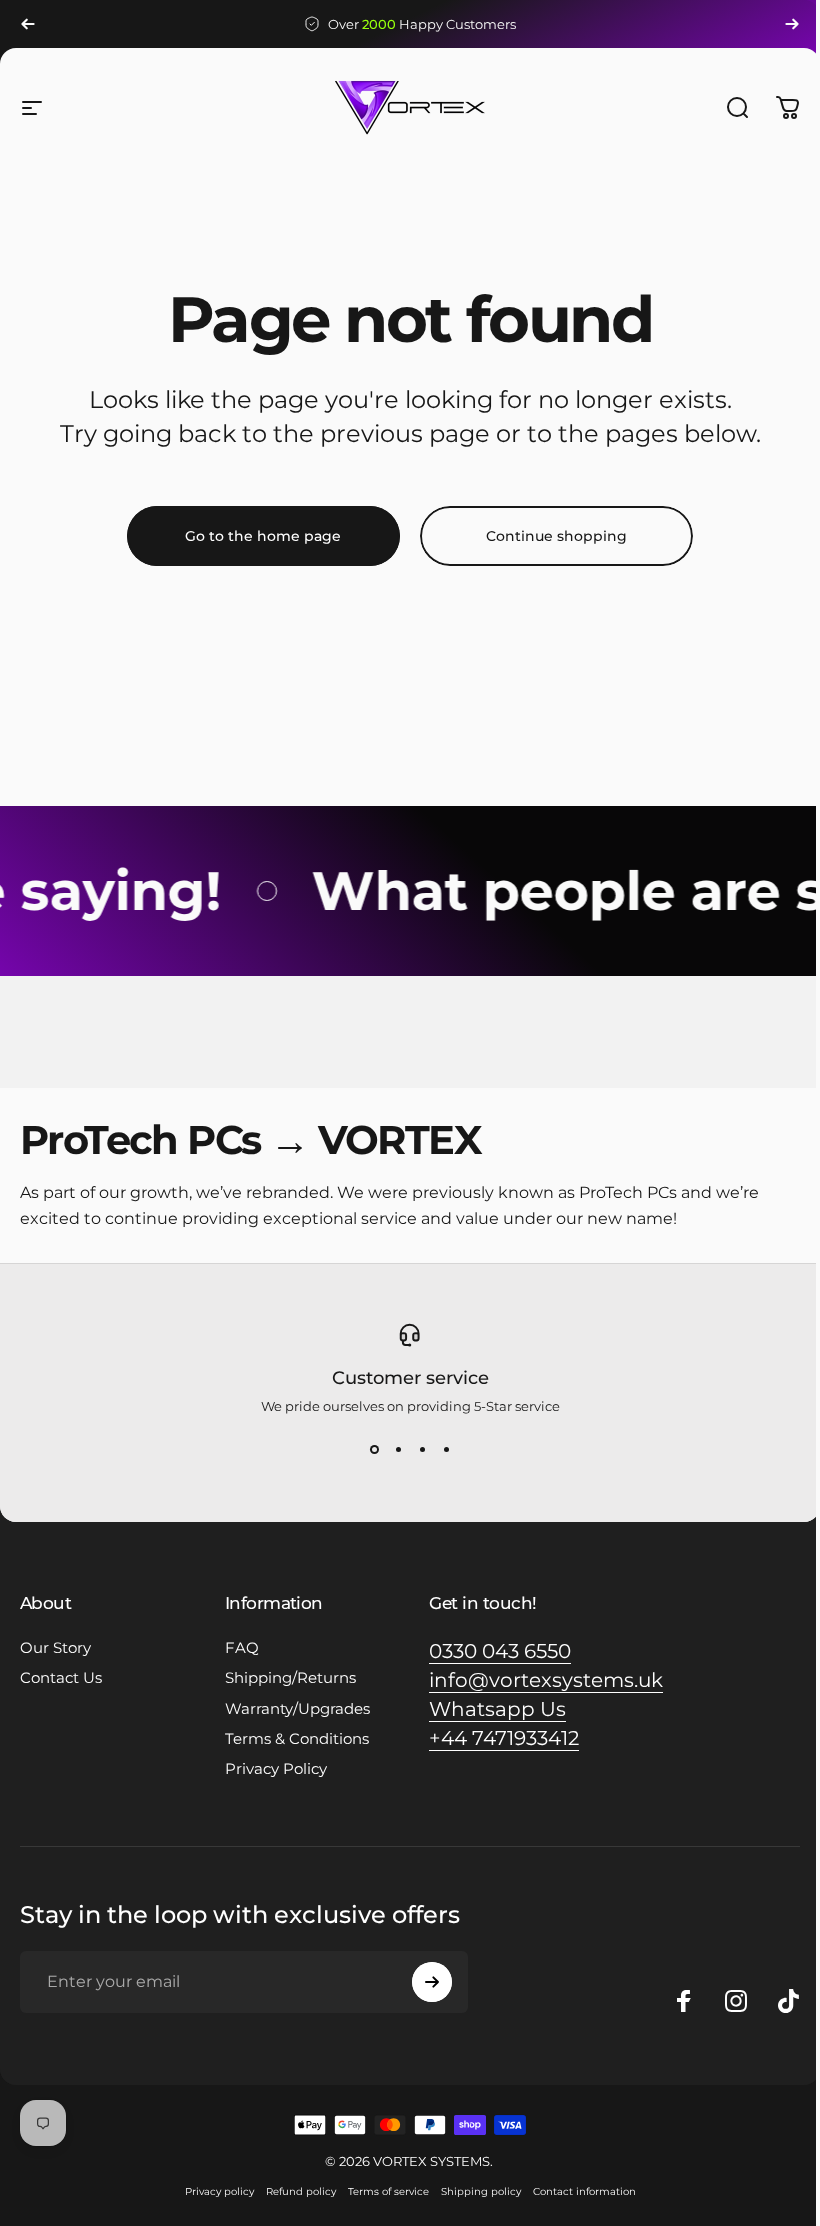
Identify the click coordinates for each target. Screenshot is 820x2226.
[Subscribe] (432, 1982)
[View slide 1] (374, 1450)
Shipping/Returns (290, 1678)
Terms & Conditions (297, 1739)
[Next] (792, 24)
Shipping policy (481, 2191)
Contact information (584, 2191)
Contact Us (61, 1678)
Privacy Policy (276, 1769)
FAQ (242, 1648)
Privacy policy (219, 2191)
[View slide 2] (398, 1450)
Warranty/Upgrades (297, 1709)
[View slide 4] (446, 1450)
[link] (500, 1651)
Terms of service (388, 2191)
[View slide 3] (422, 1450)
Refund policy (301, 2191)
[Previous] (28, 24)
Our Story (55, 1648)
